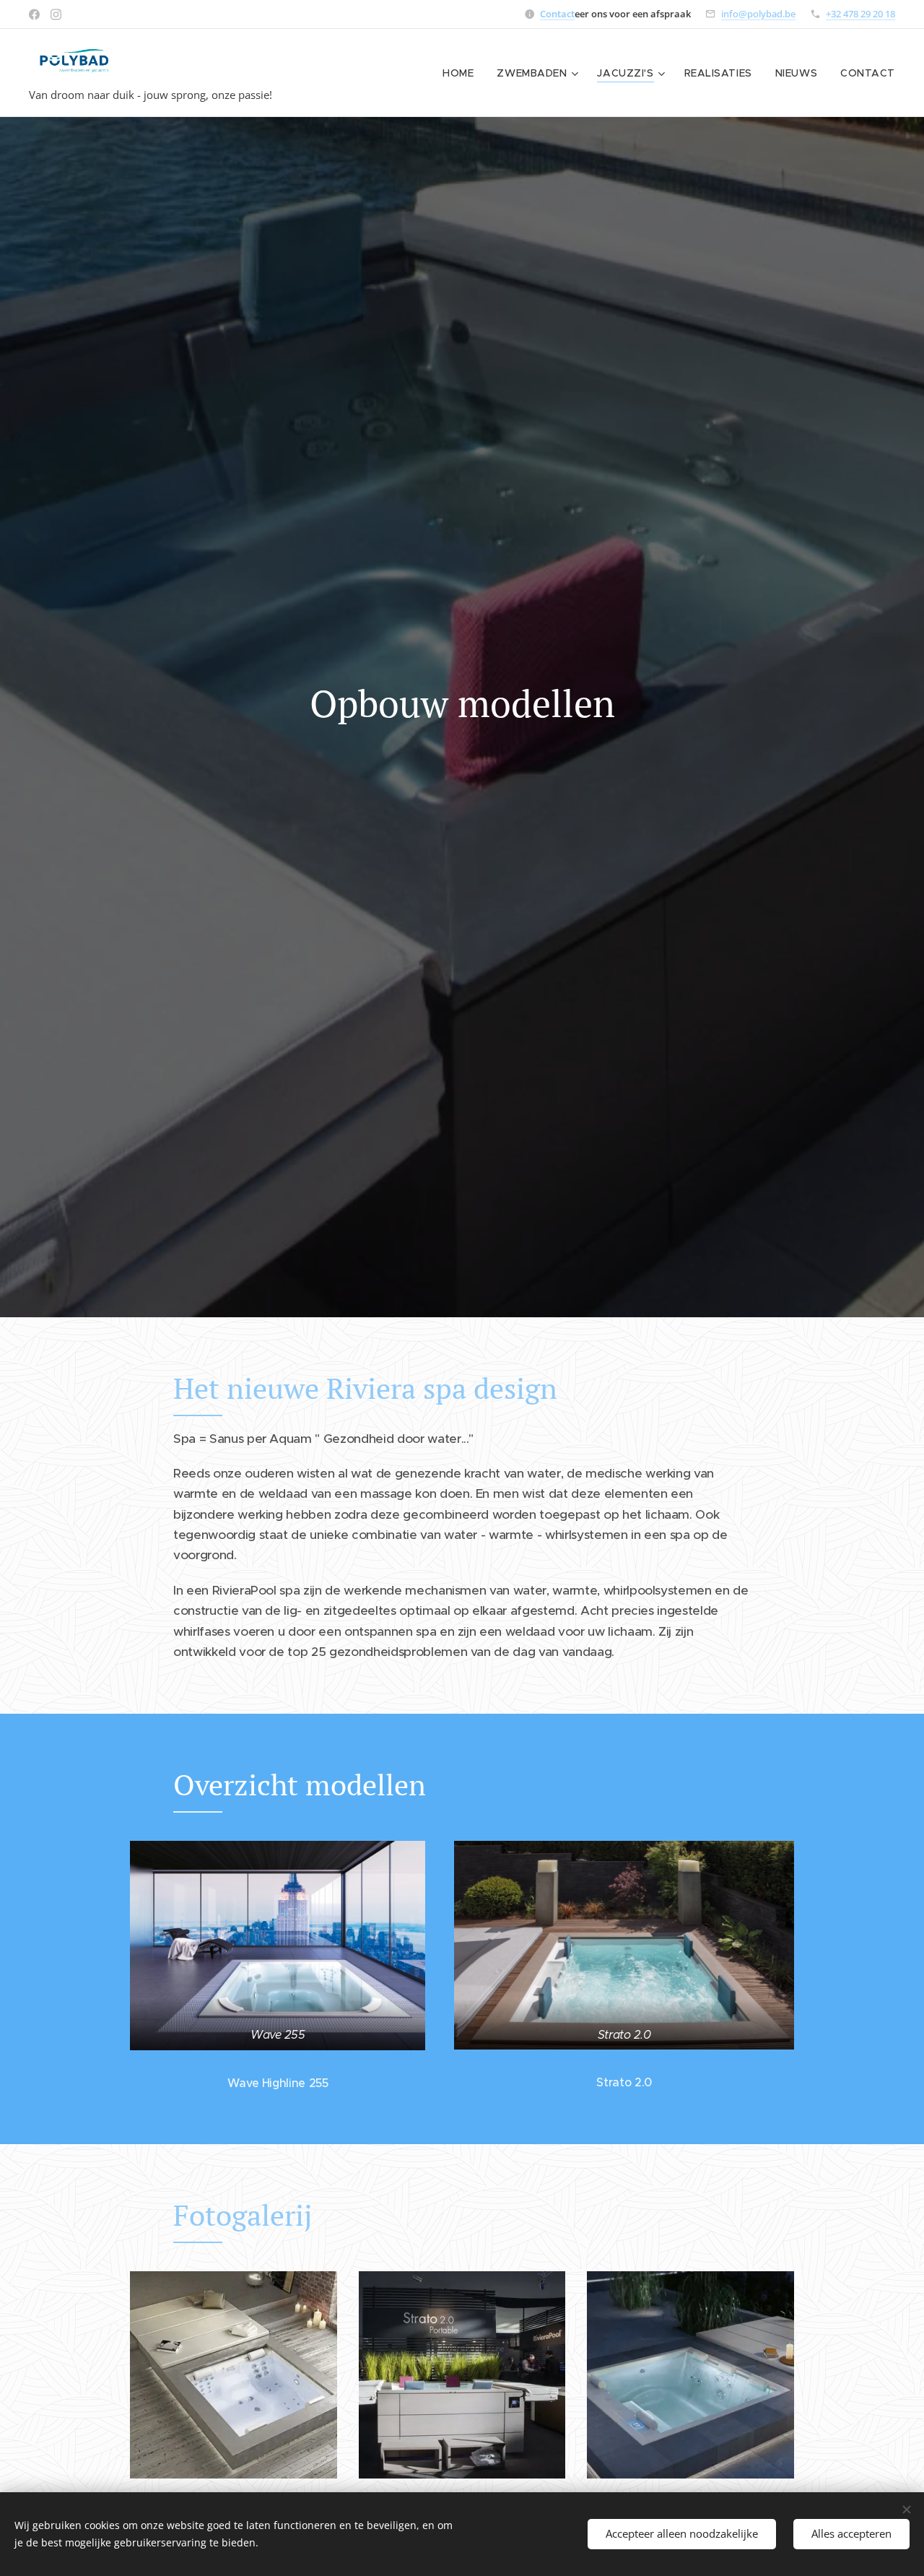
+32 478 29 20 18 (860, 14)
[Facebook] (34, 14)
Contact (557, 14)
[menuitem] (462, 73)
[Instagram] (56, 14)
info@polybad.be (758, 14)
